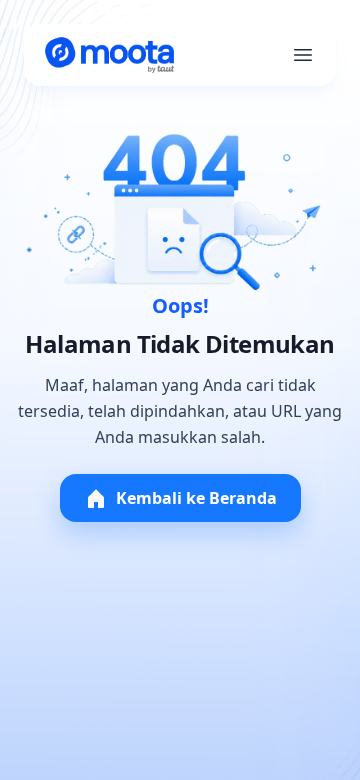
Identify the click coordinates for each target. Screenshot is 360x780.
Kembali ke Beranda (196, 498)
